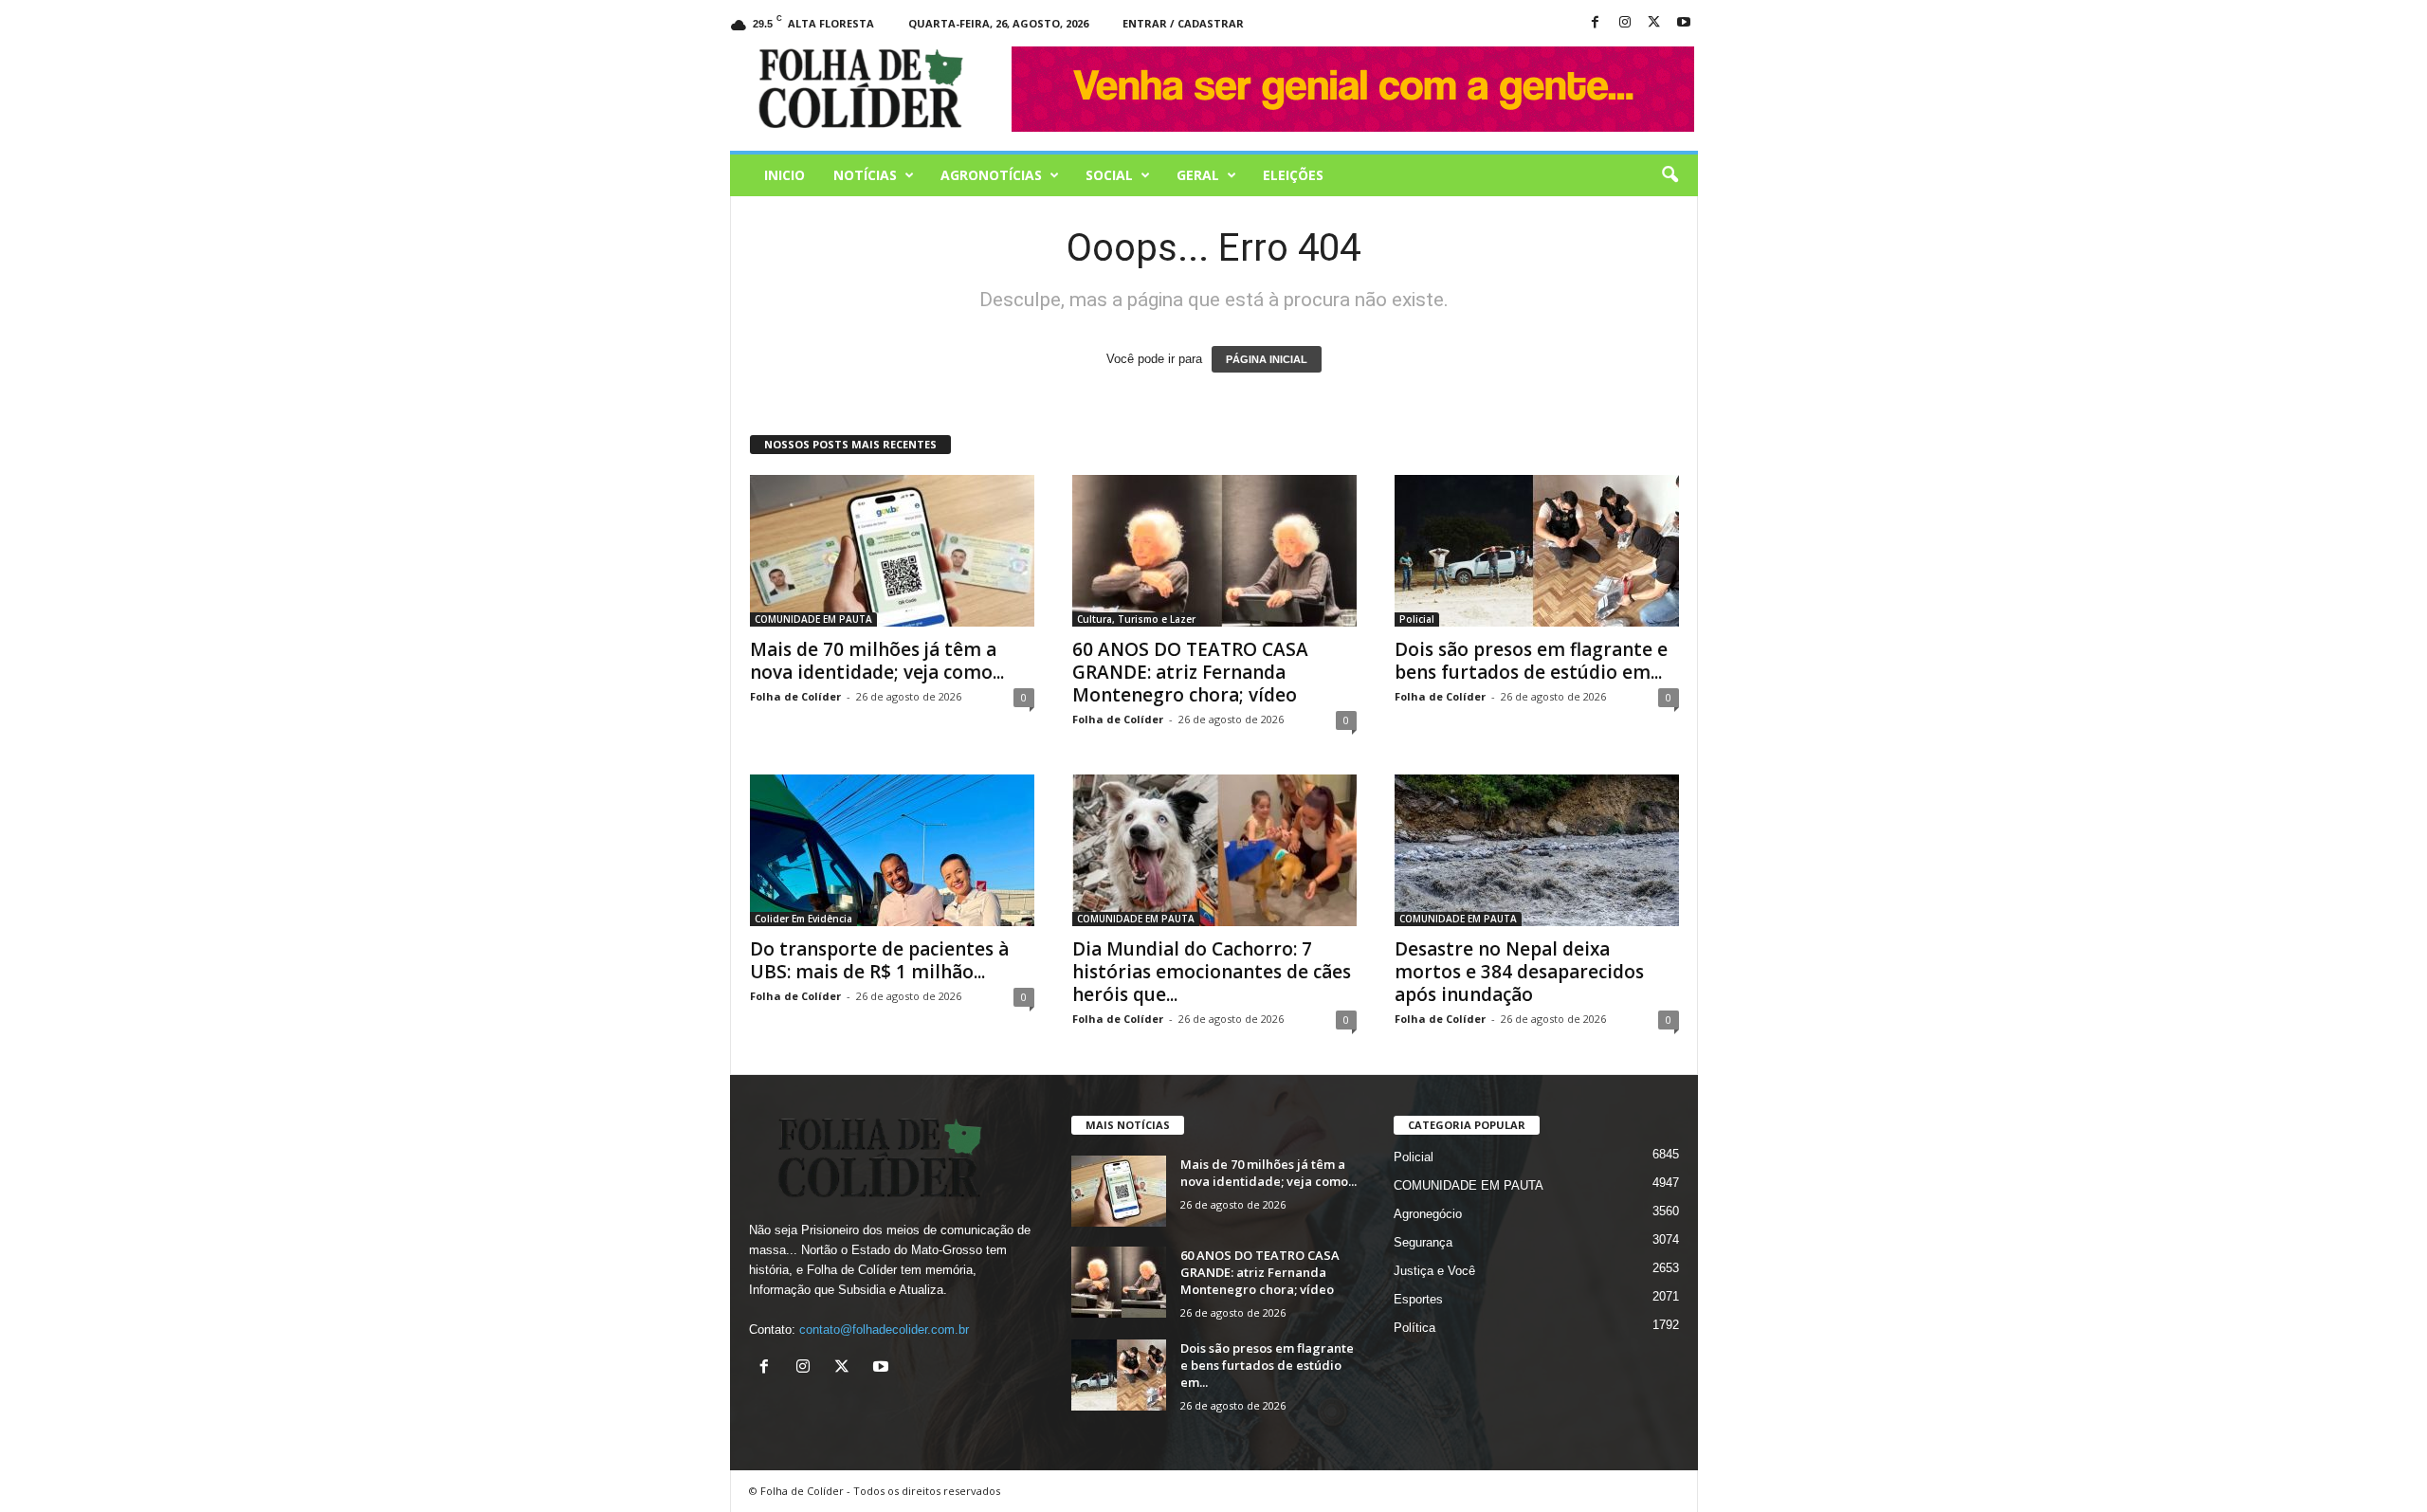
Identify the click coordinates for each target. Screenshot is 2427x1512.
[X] (1654, 23)
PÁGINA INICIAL (1267, 359)
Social (1109, 175)
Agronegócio (1428, 1214)
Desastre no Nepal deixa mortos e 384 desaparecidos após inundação (1519, 972)
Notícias (865, 175)
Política (1414, 1328)
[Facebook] (1596, 23)
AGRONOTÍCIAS (991, 175)
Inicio (785, 175)
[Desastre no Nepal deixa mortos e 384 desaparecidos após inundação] (1537, 850)
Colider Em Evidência (803, 919)
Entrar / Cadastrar (1183, 23)
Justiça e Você (1434, 1271)
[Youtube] (1684, 23)
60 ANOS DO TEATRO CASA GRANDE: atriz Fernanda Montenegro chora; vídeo (1190, 672)
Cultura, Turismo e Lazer (1136, 619)
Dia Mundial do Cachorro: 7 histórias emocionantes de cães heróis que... (1212, 972)
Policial (1417, 619)
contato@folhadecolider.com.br (884, 1330)
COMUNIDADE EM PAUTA (813, 619)
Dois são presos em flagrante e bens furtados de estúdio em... (1531, 661)
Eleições (1293, 175)
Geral (1198, 175)
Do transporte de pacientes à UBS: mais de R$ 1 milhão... (879, 960)
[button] (1670, 175)
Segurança (1423, 1242)
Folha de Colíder (795, 696)
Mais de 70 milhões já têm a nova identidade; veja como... (877, 661)
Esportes (1418, 1299)
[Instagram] (1625, 23)
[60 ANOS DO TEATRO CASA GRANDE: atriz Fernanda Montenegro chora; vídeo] (1214, 551)
